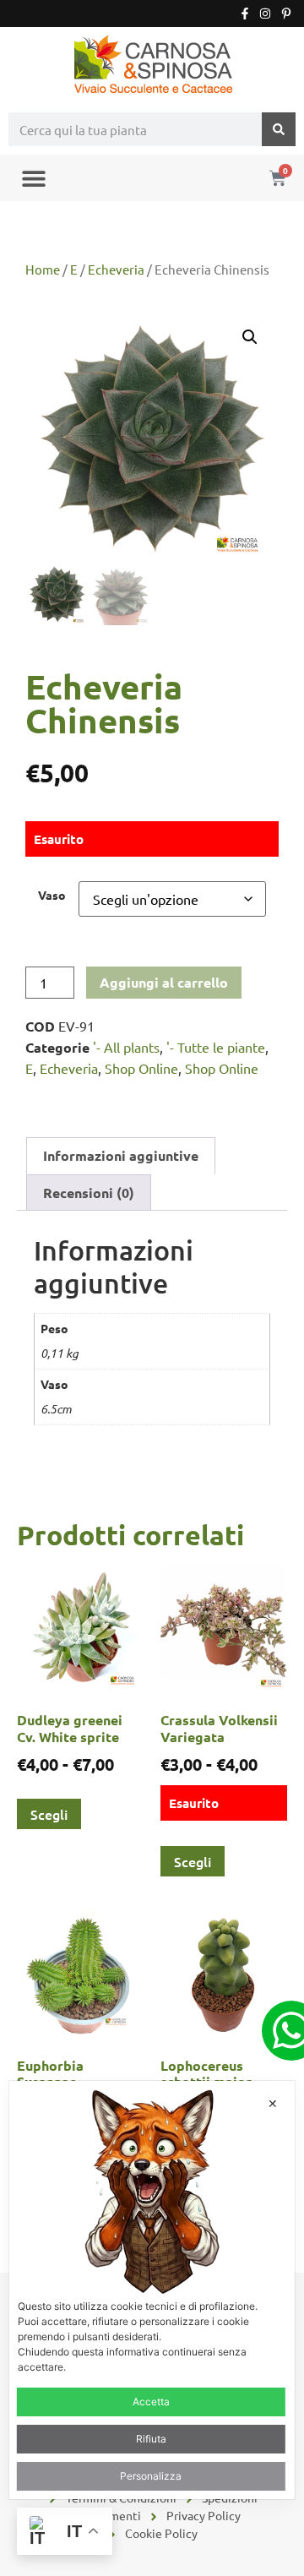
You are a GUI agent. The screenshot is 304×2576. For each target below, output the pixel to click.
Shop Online (141, 1068)
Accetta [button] (151, 2402)
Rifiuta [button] (151, 2439)
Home (43, 269)
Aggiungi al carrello (164, 982)
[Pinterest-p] (286, 14)
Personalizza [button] (151, 2476)
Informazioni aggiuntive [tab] (121, 1155)
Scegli (49, 1814)
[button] (33, 178)
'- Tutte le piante (216, 1047)
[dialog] (152, 2290)
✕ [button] (273, 2103)
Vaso (52, 895)
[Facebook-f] (245, 14)
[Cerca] (279, 129)
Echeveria (116, 269)
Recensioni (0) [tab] (89, 1193)
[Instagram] (265, 14)
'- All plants (126, 1047)
